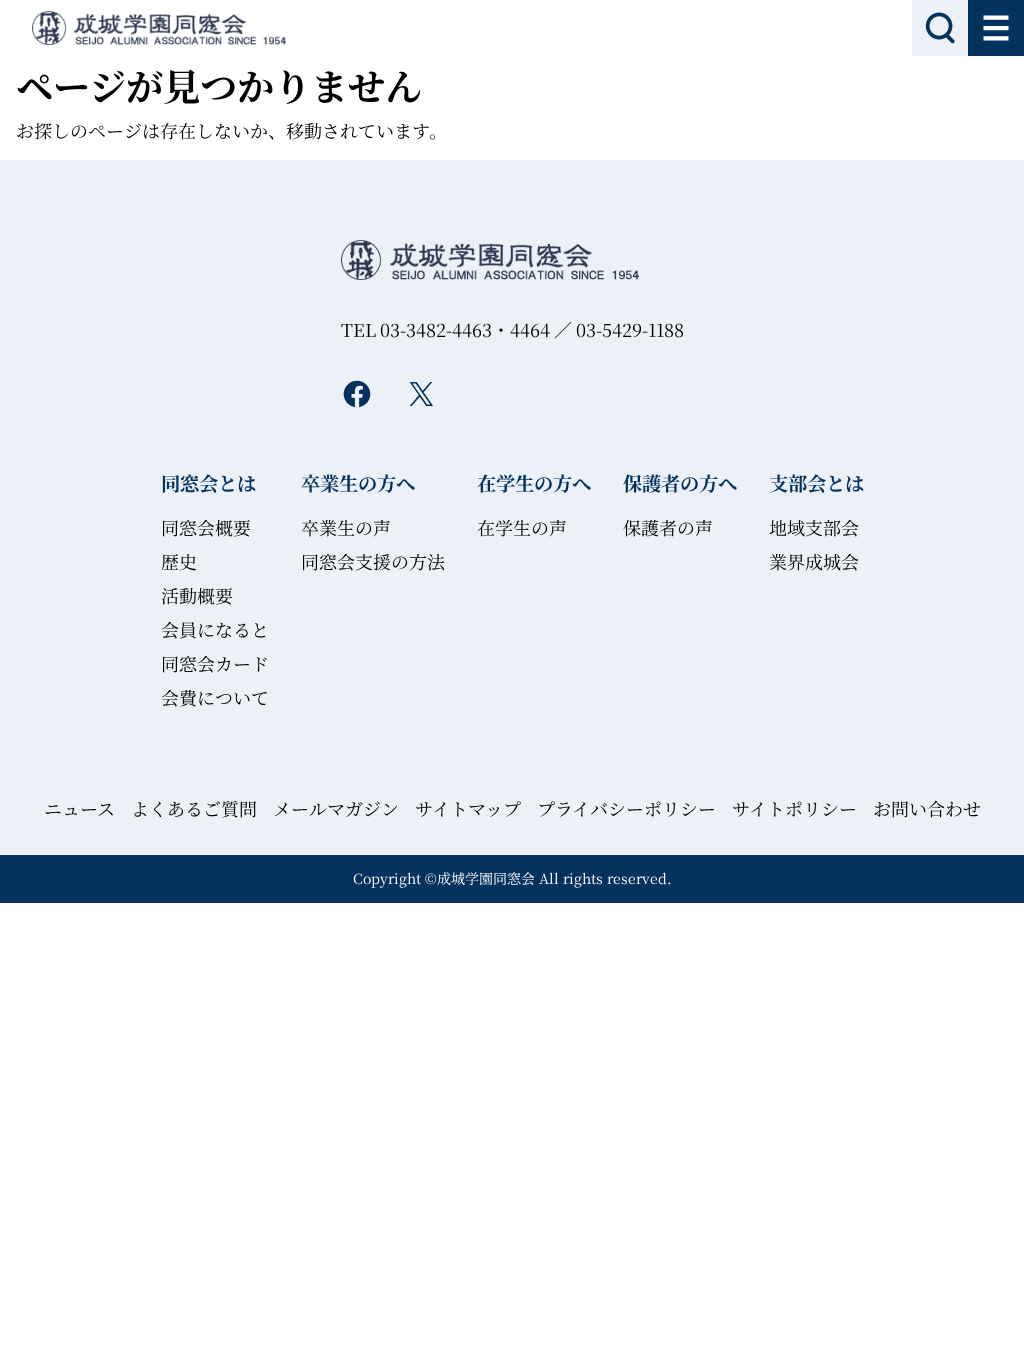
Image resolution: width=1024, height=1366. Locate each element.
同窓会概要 (206, 527)
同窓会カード (215, 663)
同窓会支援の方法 (373, 561)
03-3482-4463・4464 (465, 329)
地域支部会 (814, 527)
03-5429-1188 (630, 329)
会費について (215, 697)
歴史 (179, 561)
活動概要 (197, 595)
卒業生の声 (346, 527)
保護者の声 (668, 527)
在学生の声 (522, 527)
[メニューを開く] (996, 28)
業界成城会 (814, 561)
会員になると (215, 629)
